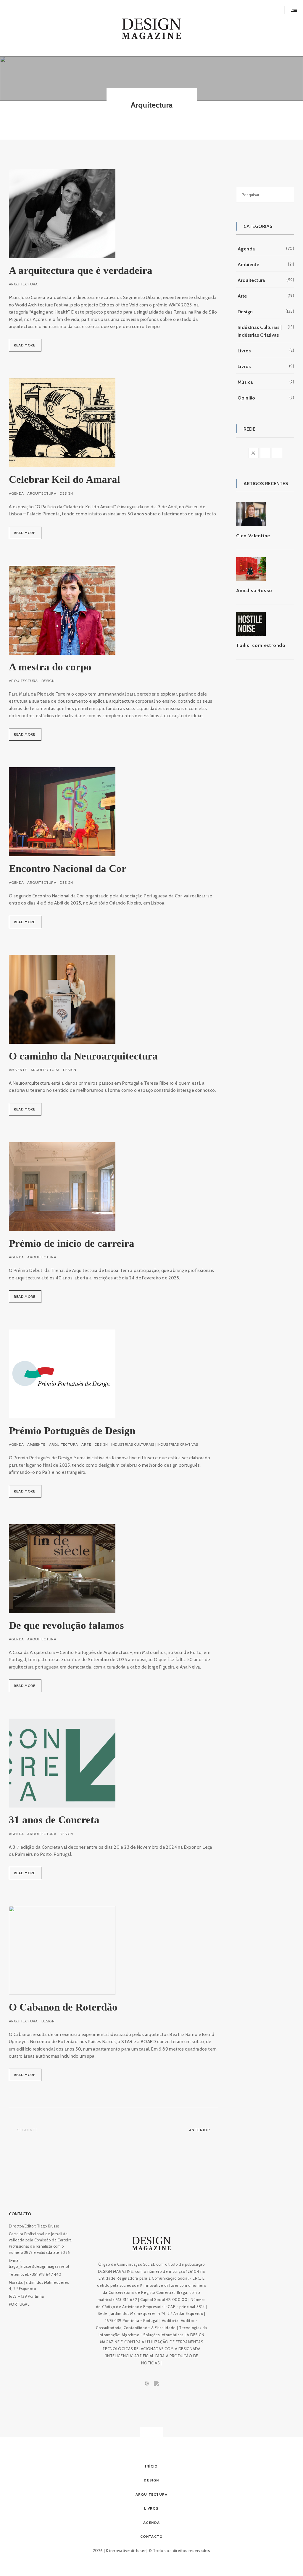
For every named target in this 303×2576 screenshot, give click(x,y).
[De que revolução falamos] (62, 1569)
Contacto (20, 2214)
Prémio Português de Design (72, 1431)
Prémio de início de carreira (72, 1243)
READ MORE (22, 347)
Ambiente (18, 1070)
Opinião (246, 398)
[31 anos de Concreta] (62, 1763)
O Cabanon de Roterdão (63, 2007)
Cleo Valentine (253, 536)
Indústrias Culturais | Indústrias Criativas (155, 1444)
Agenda (16, 493)
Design (66, 493)
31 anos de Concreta (54, 1820)
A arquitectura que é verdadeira (81, 270)
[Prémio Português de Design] (62, 1374)
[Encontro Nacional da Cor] (62, 812)
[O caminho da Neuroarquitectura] (62, 999)
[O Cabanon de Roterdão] (62, 1950)
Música (245, 382)
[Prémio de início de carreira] (62, 1187)
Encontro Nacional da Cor (68, 868)
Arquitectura (23, 284)
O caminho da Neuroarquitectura (83, 1056)
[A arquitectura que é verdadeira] (62, 214)
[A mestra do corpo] (62, 610)
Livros (244, 351)
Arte (86, 1444)
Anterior (200, 2130)
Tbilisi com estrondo (261, 645)
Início (151, 2466)
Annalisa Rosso (254, 591)
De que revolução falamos (66, 1625)
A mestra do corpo (50, 667)
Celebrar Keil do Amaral (65, 479)
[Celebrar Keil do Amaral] (62, 423)
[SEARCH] (287, 195)
